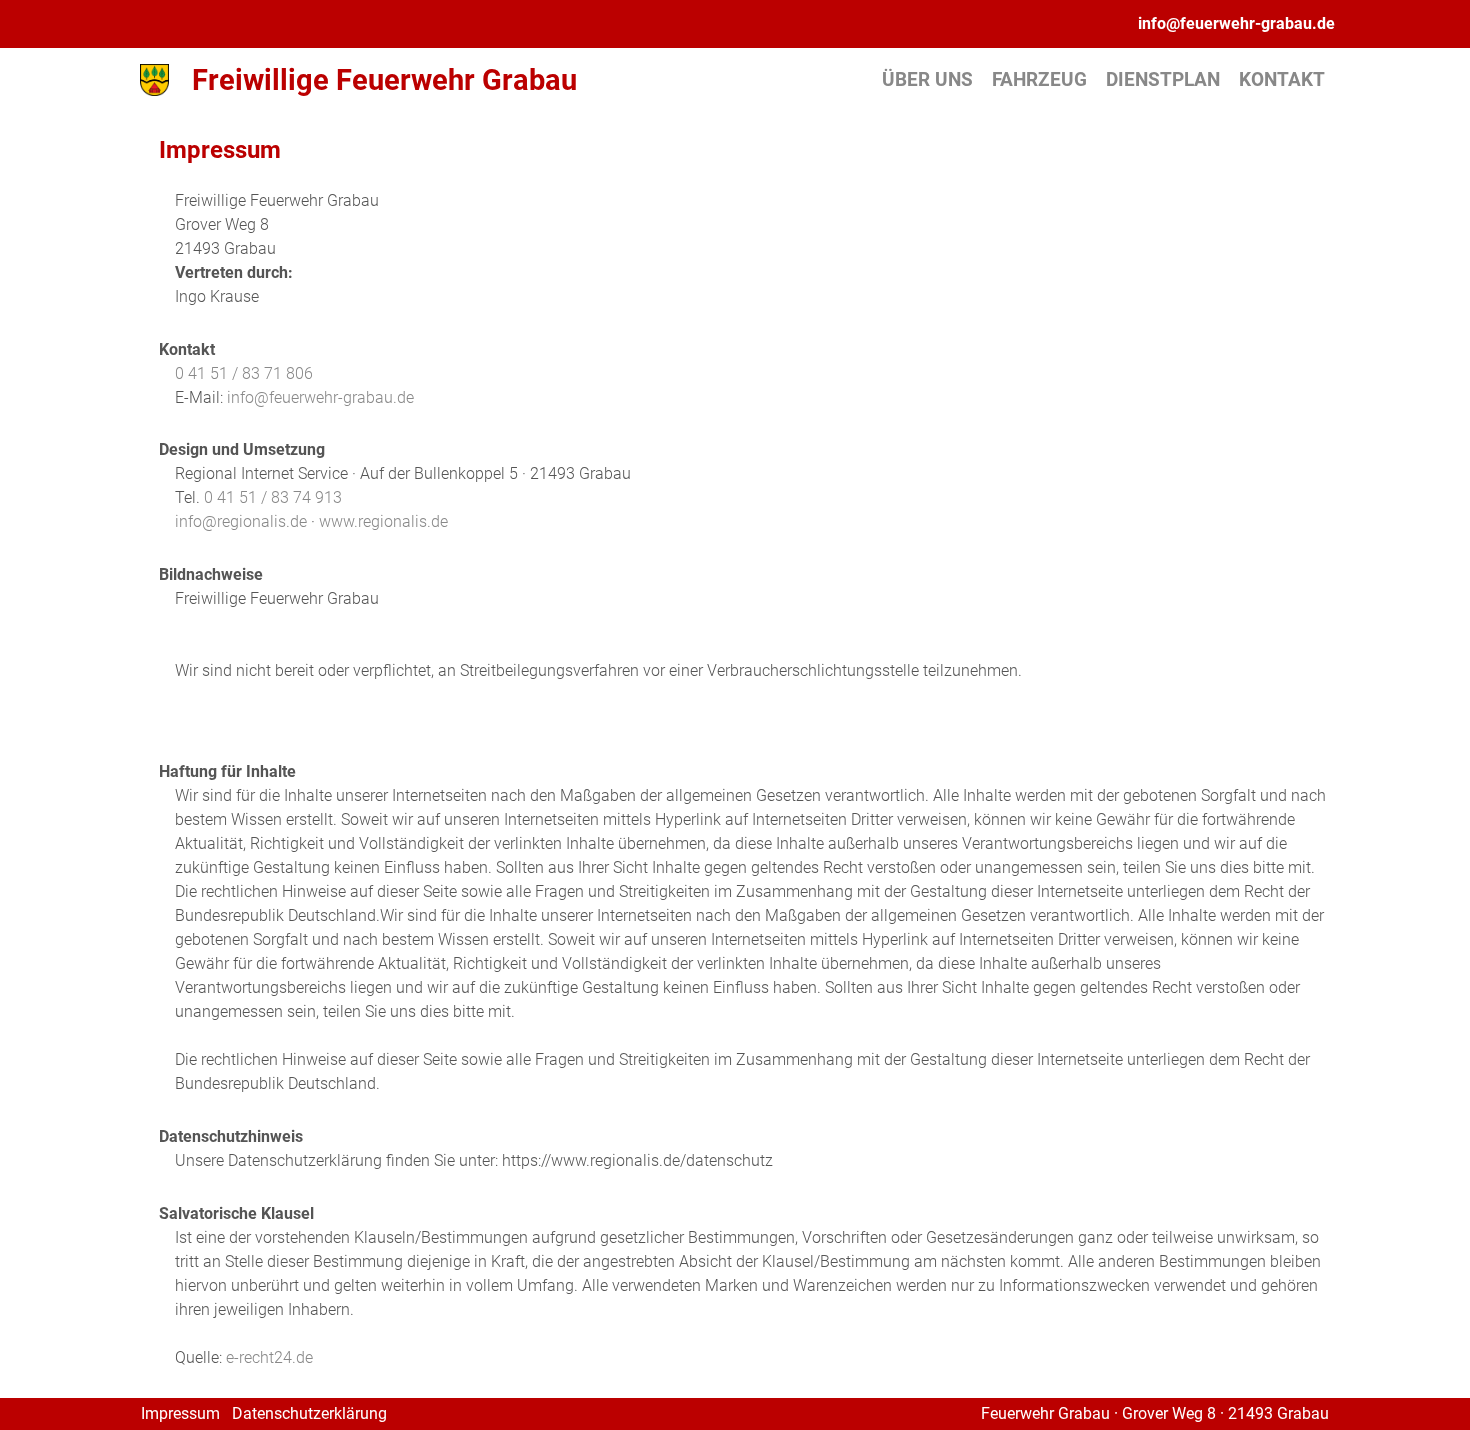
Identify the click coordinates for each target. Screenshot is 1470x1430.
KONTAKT (1282, 79)
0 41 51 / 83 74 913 (273, 497)
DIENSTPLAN (1163, 79)
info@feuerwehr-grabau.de (1236, 23)
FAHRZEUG (1039, 79)
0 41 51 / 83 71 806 (244, 373)
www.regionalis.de (383, 521)
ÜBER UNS (927, 79)
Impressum (180, 1413)
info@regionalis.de (241, 521)
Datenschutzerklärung (309, 1413)
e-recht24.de (269, 1357)
